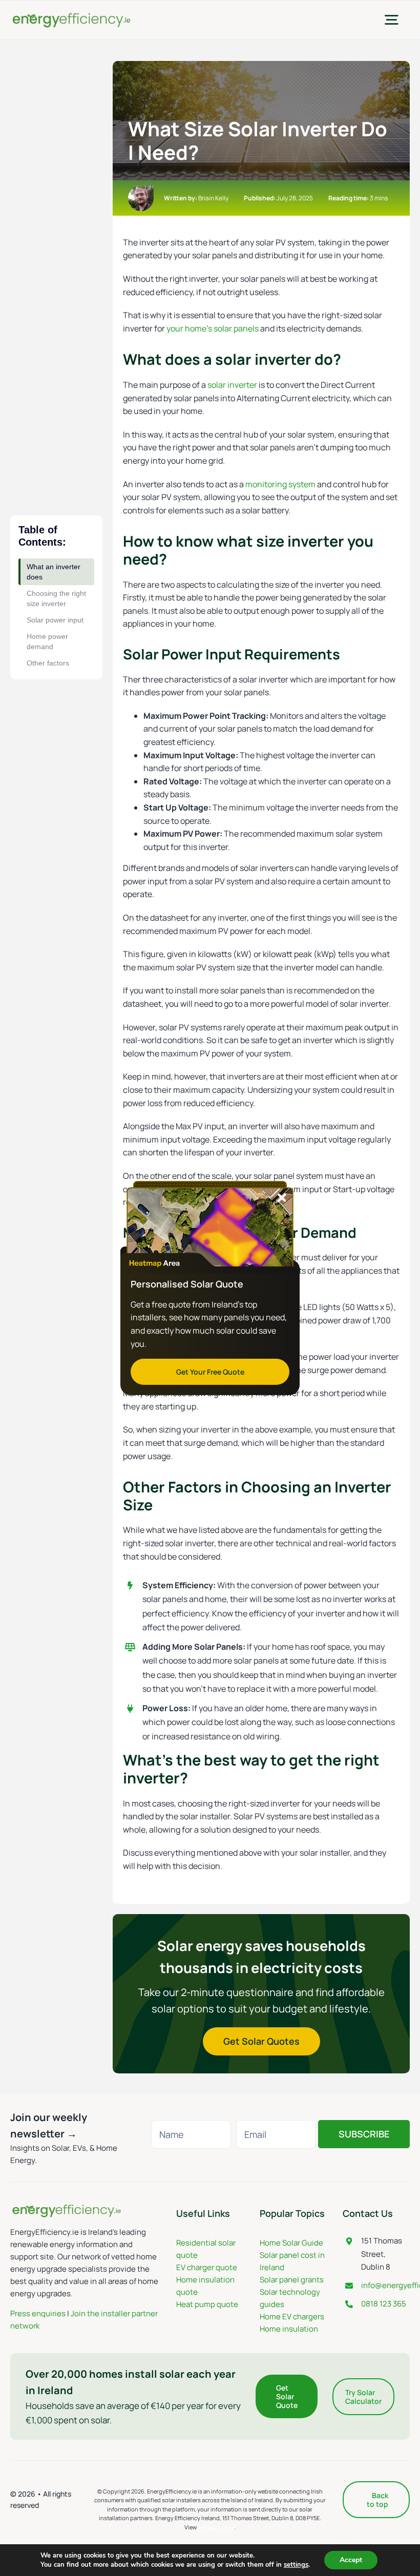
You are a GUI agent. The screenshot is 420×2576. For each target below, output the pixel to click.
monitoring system (280, 484)
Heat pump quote (207, 2304)
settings (296, 2565)
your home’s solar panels (213, 328)
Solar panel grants (292, 2280)
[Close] (282, 1198)
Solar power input (55, 620)
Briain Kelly (213, 198)
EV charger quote (207, 2267)
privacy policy (216, 2527)
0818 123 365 (384, 2304)
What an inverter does (54, 572)
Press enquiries (38, 2313)
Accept (351, 2560)
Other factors (48, 663)
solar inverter (232, 385)
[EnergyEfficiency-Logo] (71, 15)
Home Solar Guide (291, 2243)
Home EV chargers (292, 2317)
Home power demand (47, 641)
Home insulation (289, 2329)
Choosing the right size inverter (56, 598)
